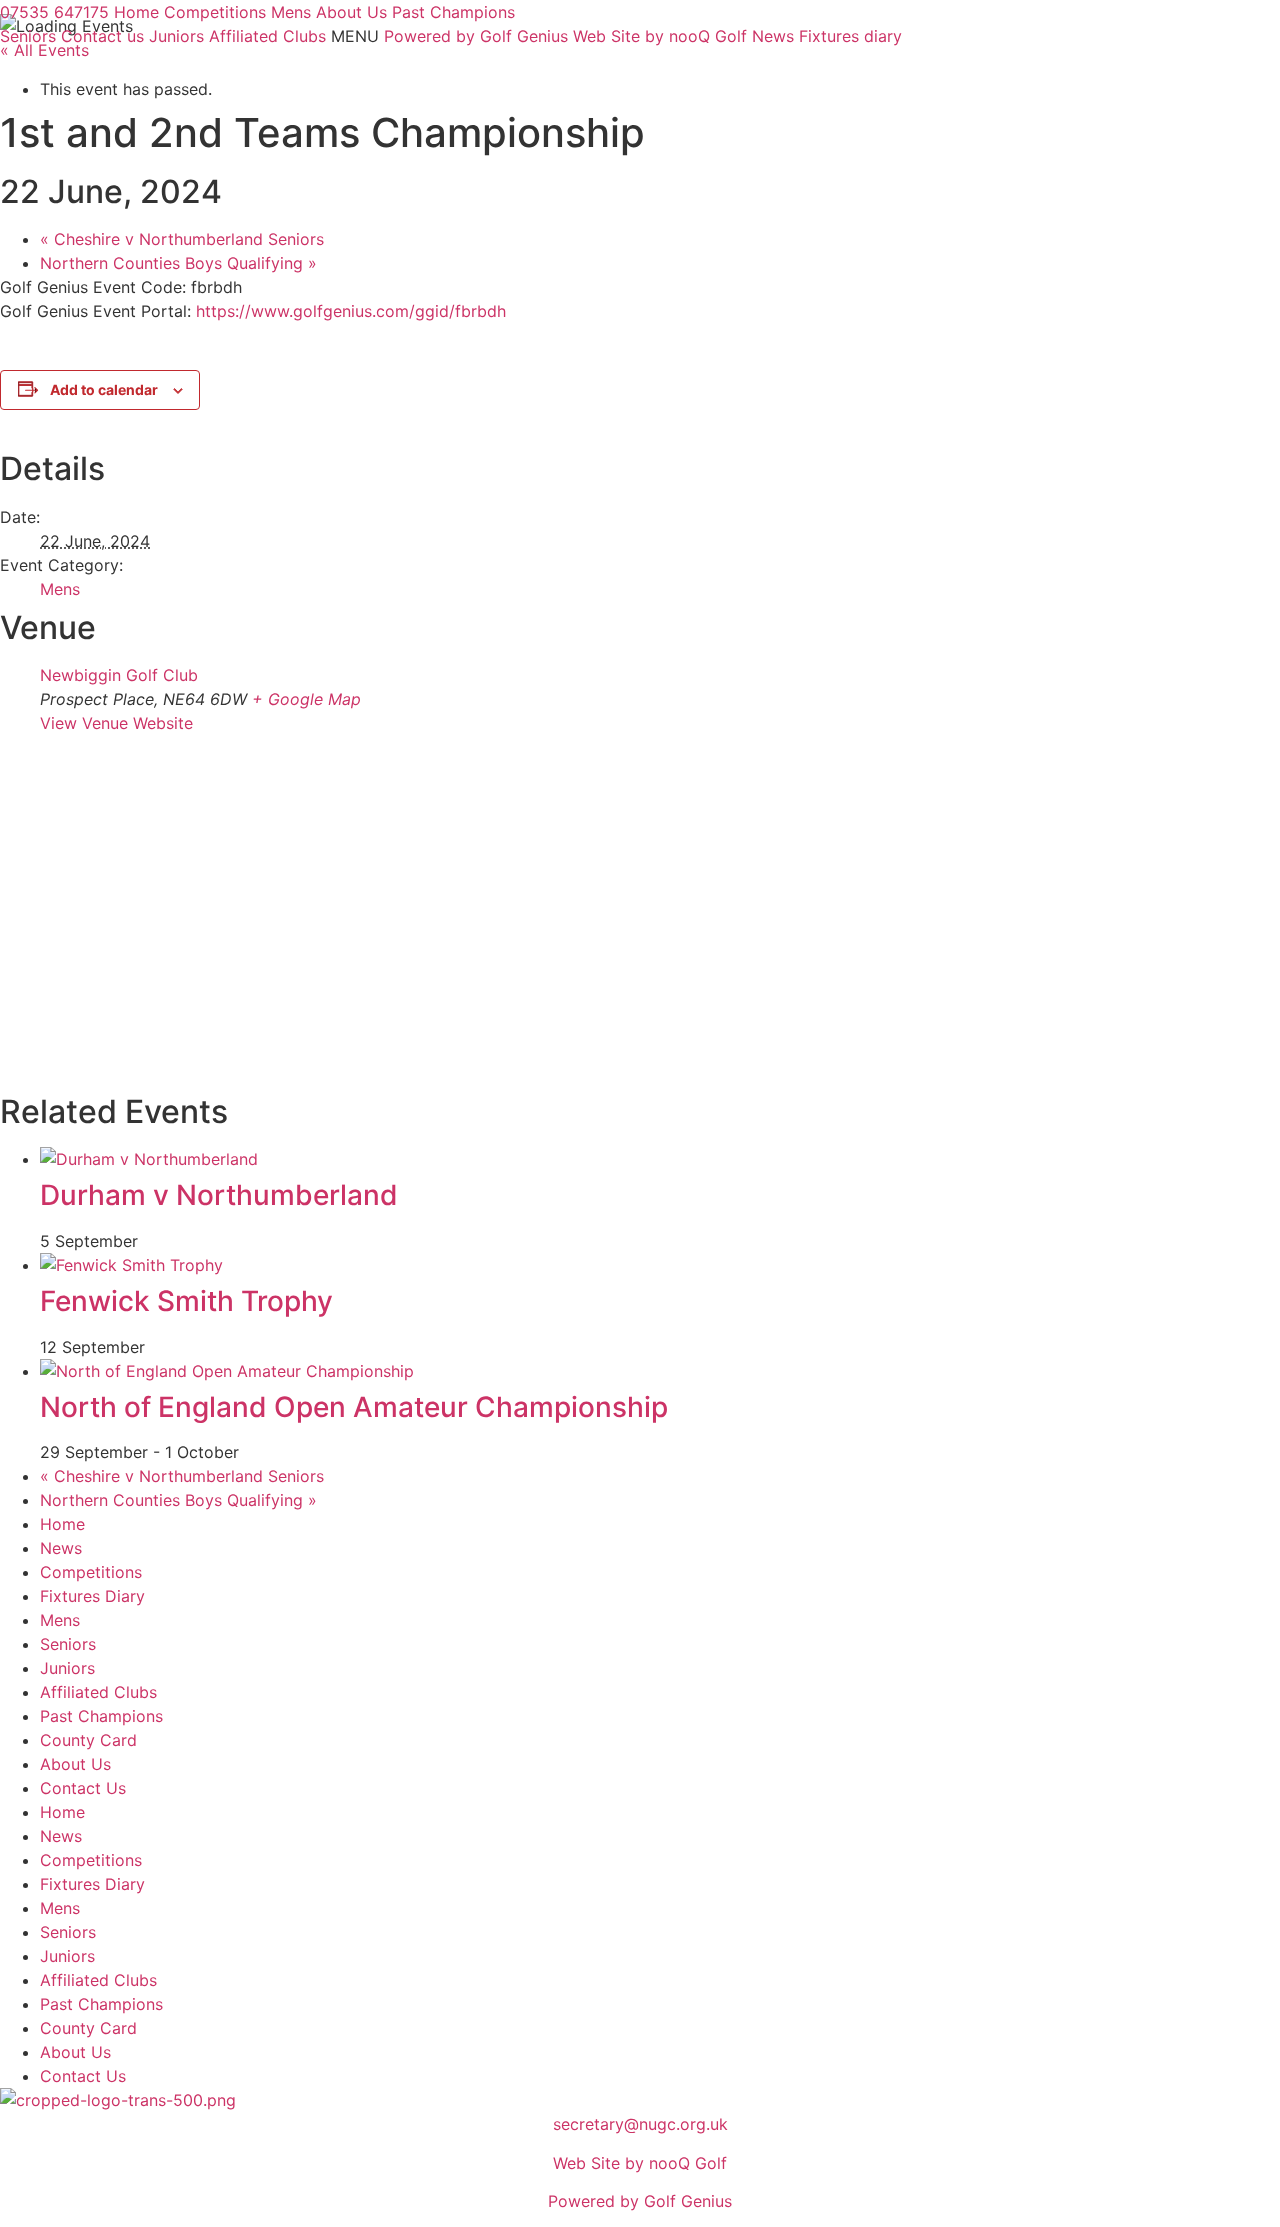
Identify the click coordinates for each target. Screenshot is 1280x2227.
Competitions (91, 1572)
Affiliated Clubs (98, 1692)
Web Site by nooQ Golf (640, 2163)
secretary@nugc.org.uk (640, 2124)
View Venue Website (116, 723)
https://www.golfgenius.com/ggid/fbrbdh (351, 311)
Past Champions (101, 1716)
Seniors (68, 1644)
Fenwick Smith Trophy (186, 1301)
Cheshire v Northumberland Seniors (182, 239)
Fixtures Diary (92, 1596)
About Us (75, 1764)
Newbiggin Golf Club (119, 675)
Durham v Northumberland (219, 1195)
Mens (60, 589)
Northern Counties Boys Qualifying (178, 263)
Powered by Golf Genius (640, 2201)
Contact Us (83, 1788)
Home (62, 1524)
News (61, 1548)
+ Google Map (306, 699)
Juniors (67, 1668)
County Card (88, 1740)
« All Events (44, 50)
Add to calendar (104, 389)
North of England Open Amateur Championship (354, 1407)
